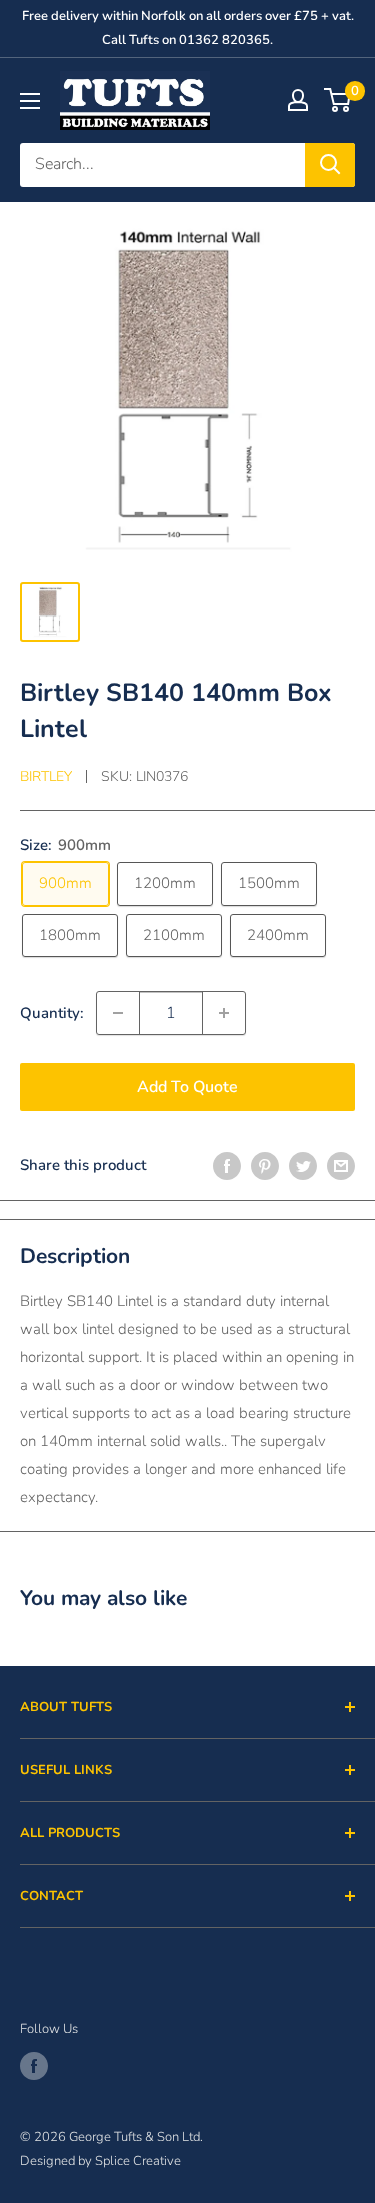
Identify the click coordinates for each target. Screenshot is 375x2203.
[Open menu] (30, 101)
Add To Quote (187, 1087)
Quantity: (52, 1013)
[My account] (298, 100)
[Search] (330, 165)
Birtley (46, 776)
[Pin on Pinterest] (265, 1165)
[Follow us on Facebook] (34, 2066)
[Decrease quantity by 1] (118, 1013)
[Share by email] (341, 1165)
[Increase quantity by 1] (224, 1013)
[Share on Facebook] (227, 1165)
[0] (338, 100)
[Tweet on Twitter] (303, 1165)
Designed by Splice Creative (100, 2161)
